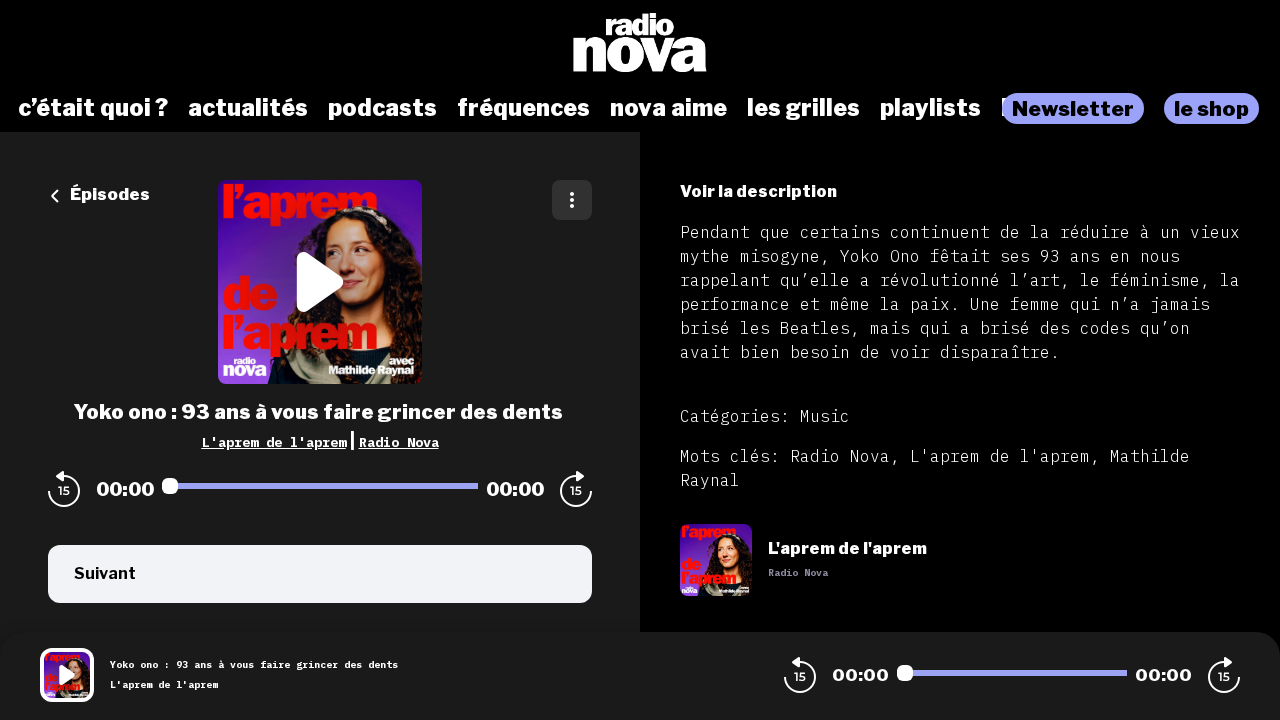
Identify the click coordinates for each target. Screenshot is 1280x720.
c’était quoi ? (93, 108)
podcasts (382, 108)
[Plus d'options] (572, 200)
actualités (248, 108)
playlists (930, 108)
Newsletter (1073, 108)
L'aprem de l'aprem (274, 442)
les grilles (803, 108)
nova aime (668, 108)
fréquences (523, 108)
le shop (1211, 108)
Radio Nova (399, 442)
